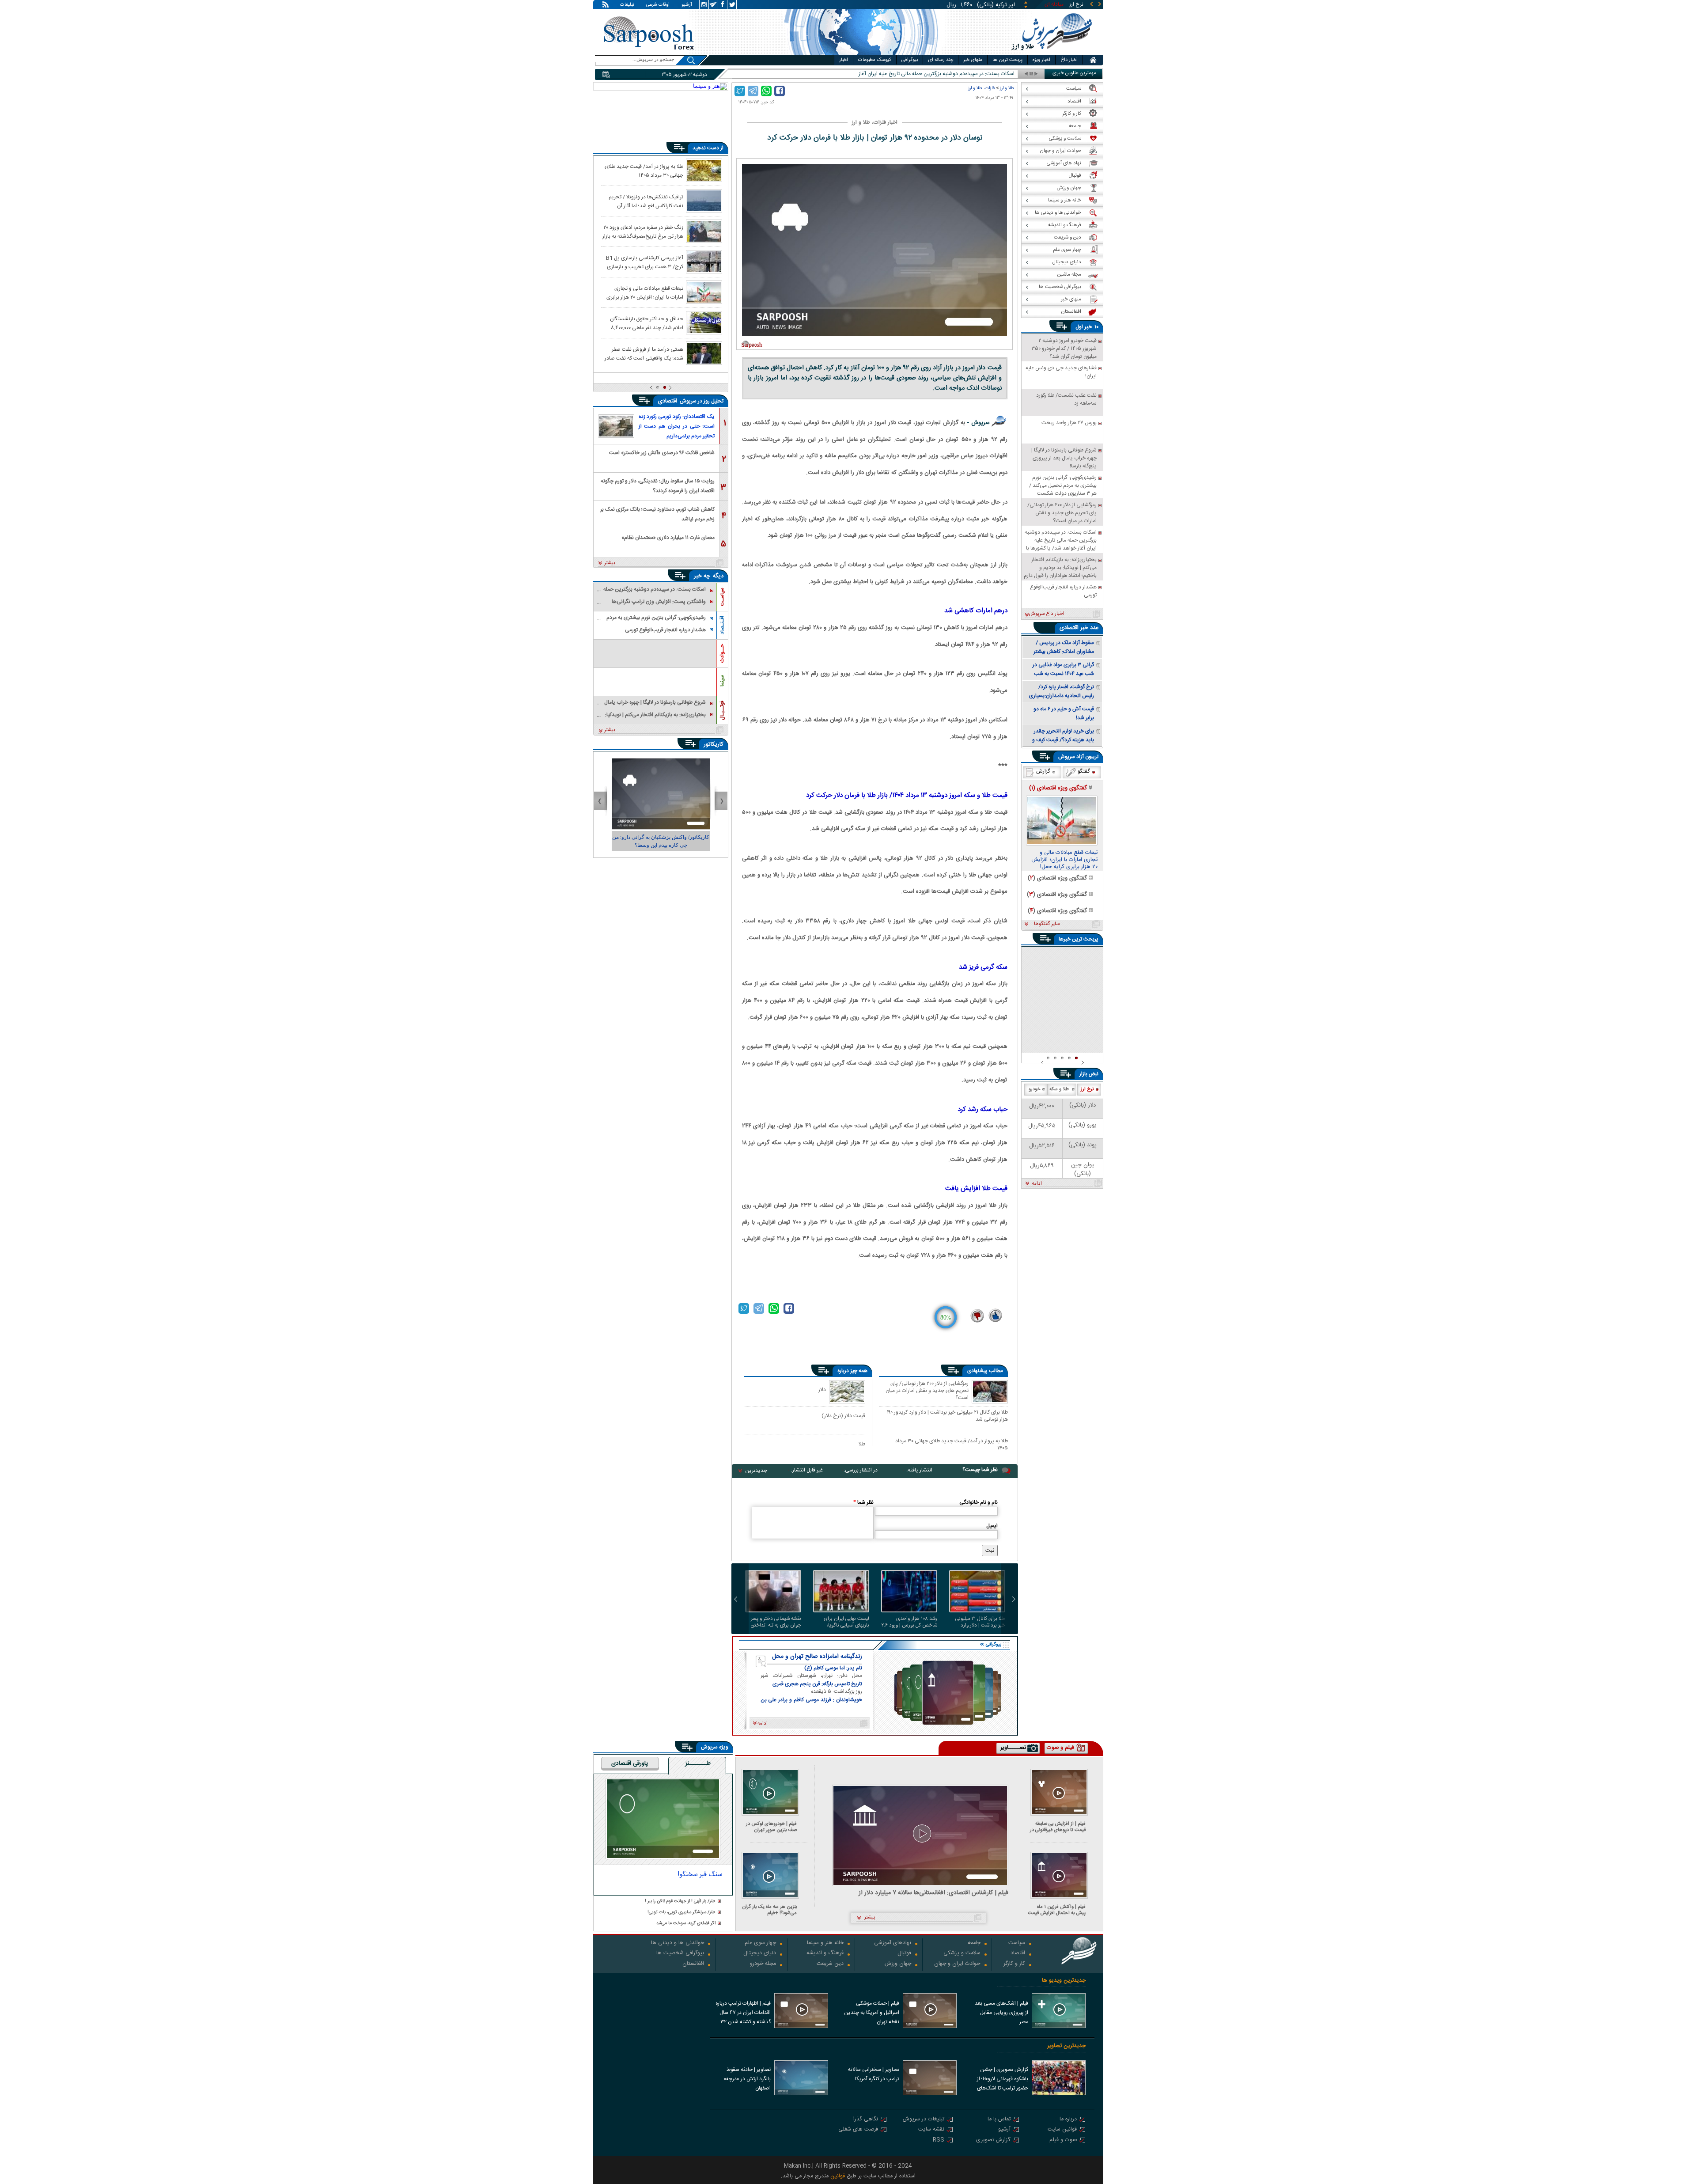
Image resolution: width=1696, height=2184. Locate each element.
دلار (822, 1390)
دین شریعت (830, 1964)
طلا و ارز (1007, 88)
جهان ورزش (898, 1964)
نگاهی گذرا (866, 2120)
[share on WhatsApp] (766, 91)
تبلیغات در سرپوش (924, 2120)
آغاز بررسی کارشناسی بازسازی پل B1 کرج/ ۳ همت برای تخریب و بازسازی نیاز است (645, 262)
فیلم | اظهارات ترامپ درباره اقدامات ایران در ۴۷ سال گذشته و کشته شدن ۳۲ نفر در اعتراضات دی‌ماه (743, 2013)
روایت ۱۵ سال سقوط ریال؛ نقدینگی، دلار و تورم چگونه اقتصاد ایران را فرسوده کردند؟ (658, 485)
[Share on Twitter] (740, 91)
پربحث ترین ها (1007, 60)
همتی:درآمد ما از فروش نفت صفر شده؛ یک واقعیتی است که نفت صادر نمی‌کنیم (644, 353)
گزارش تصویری (993, 2140)
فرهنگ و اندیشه (825, 1954)
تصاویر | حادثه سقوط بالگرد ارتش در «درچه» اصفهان (747, 2079)
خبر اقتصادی (1074, 628)
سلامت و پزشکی (962, 1954)
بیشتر (610, 563)
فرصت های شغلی (858, 2130)
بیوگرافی (910, 60)
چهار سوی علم (760, 1943)
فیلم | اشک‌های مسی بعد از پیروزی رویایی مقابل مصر (1001, 2013)
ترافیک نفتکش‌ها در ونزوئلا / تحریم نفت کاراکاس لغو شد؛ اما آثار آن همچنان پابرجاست (646, 201)
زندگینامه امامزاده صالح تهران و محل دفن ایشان (817, 1657)
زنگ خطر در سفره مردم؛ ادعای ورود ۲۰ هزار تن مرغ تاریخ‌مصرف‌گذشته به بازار (643, 231)
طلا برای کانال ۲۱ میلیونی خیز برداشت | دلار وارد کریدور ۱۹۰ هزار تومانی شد (947, 1416)
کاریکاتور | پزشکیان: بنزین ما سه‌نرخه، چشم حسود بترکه (661, 841)
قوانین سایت (1062, 2130)
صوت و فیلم (1063, 2140)
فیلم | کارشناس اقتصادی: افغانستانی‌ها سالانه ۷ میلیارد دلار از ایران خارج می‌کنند (933, 1893)
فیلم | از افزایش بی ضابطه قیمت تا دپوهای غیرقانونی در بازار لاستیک (1058, 1827)
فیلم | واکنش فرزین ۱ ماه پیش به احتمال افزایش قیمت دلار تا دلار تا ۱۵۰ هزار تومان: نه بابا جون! (1057, 1910)
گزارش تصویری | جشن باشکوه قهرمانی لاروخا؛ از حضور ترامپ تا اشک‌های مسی (1003, 2080)
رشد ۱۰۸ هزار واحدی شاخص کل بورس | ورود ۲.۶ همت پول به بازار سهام (909, 1622)
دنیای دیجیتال (760, 1954)
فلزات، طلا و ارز (981, 88)
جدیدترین (756, 1471)
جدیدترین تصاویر (1066, 2046)
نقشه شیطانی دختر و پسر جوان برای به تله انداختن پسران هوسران (776, 1622)
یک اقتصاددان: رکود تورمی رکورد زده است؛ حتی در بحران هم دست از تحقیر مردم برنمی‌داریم (677, 426)
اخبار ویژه (1041, 60)
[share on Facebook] (780, 91)
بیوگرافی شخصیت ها (680, 1954)
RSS (939, 2140)
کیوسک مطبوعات (875, 60)
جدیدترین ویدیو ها (1064, 1981)
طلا (862, 1444)
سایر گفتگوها (1047, 924)
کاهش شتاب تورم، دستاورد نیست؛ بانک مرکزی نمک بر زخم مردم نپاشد (657, 514)
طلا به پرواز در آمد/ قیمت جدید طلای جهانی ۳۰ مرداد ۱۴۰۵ (952, 1444)
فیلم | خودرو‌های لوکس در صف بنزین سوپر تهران (771, 1827)
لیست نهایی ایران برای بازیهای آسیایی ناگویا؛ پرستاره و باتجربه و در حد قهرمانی (844, 1622)
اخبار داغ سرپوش (1047, 614)
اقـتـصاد (722, 625)
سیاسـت (722, 597)
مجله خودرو (763, 1964)
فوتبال (904, 1954)
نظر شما (863, 1502)
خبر (1088, 327)
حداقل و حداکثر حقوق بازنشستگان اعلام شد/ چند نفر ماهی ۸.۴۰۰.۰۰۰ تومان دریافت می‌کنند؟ (647, 323)
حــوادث (722, 653)
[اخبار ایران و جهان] (1052, 53)
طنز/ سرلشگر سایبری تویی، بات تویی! (681, 1913)
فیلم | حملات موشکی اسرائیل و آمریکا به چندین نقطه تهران (872, 2013)
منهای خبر (973, 60)
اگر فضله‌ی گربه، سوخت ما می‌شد (686, 1924)
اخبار (844, 60)
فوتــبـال (722, 710)
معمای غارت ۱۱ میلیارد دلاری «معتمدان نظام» (668, 538)
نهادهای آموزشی (893, 1943)
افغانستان (693, 1964)
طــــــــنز (698, 1764)
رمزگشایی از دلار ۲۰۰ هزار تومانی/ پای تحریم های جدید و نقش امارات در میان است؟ (927, 1390)
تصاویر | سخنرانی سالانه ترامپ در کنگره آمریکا (874, 2074)
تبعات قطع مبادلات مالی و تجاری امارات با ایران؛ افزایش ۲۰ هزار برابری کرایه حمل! (645, 292)
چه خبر (702, 576)
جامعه (974, 1943)
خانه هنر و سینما (825, 1943)
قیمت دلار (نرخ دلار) (843, 1416)
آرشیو (687, 5)
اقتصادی (668, 401)
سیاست (1017, 1943)
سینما (722, 681)
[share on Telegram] (753, 91)
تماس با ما (999, 2120)
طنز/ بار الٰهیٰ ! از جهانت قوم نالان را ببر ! (680, 1902)
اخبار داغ (1069, 60)
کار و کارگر (1014, 1964)
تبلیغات (627, 5)
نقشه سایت (931, 2130)
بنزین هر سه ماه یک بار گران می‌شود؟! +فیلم (770, 1910)
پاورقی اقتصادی (630, 1764)
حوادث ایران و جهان (957, 1964)
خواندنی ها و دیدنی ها (678, 1943)
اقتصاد (1018, 1954)
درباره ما (1068, 2120)
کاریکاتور (714, 744)
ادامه (1037, 1184)
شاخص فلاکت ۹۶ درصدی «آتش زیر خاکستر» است (662, 453)
